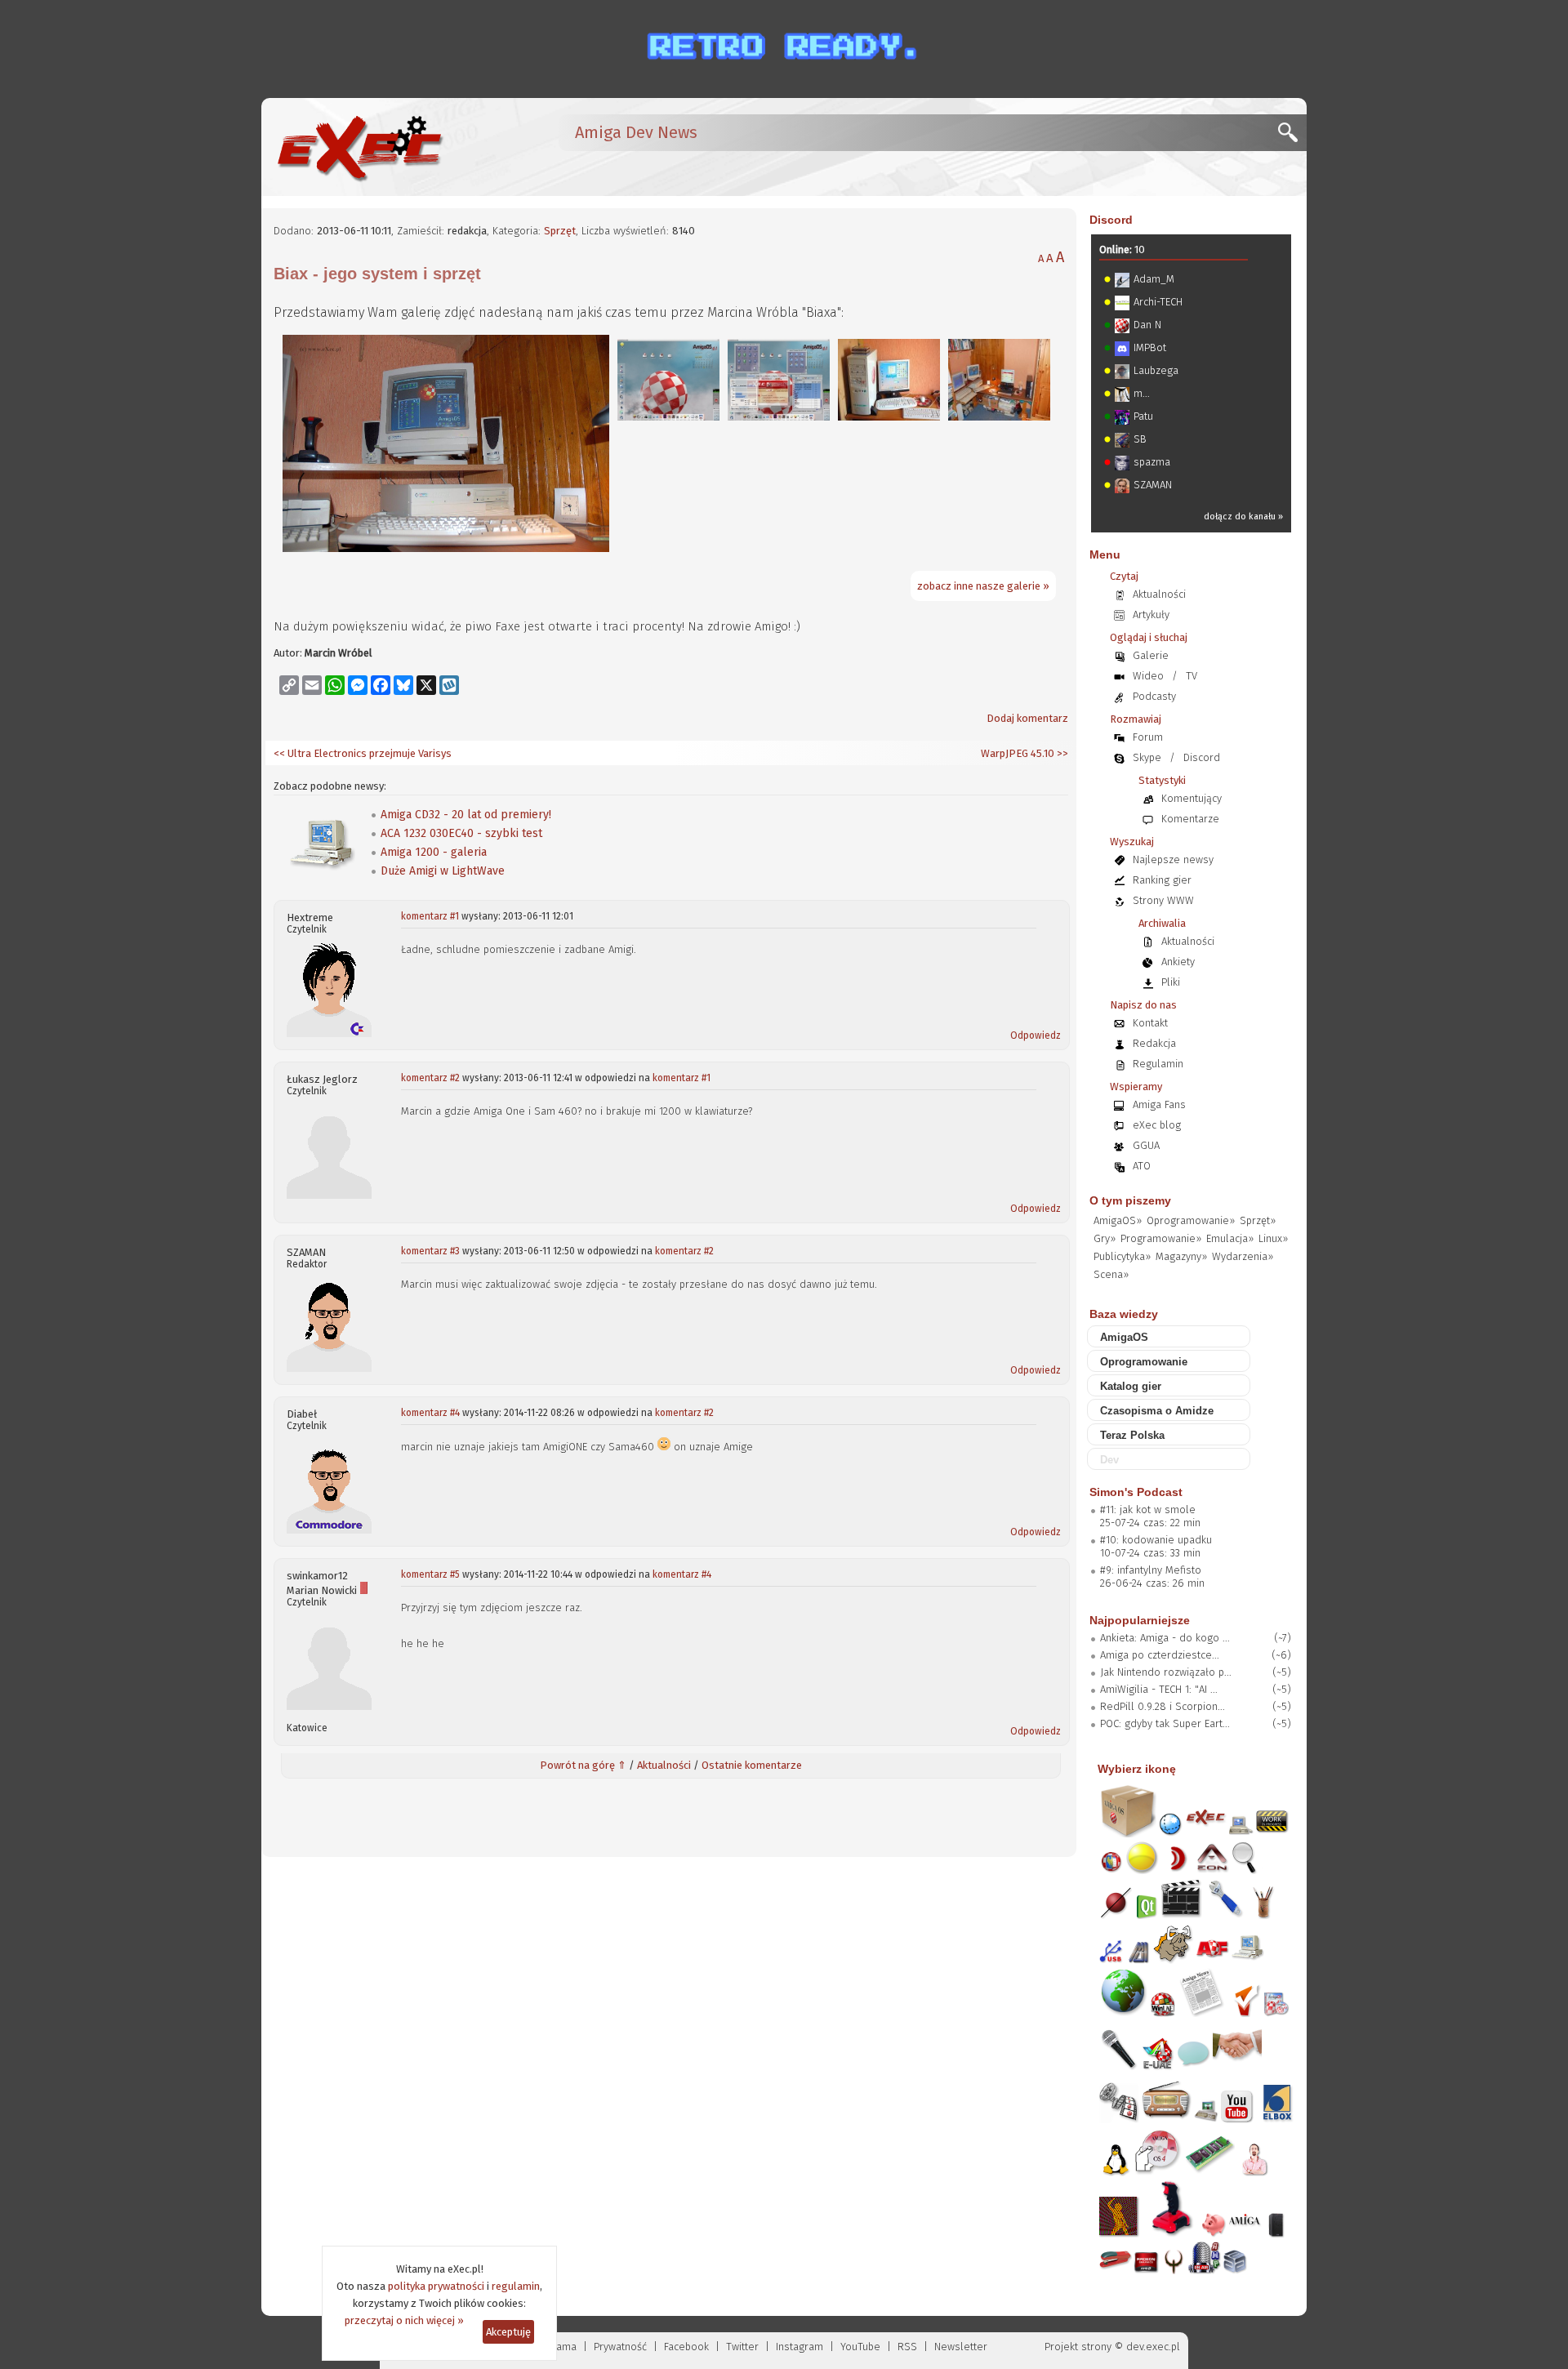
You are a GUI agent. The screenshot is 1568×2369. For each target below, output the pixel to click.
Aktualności (664, 1765)
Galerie (1151, 655)
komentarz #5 (430, 1574)
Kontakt (1150, 1023)
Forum (1148, 737)
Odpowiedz (1036, 1035)
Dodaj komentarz (1027, 718)
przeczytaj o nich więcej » (404, 2320)
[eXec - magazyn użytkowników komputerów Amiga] (359, 147)
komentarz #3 (430, 1251)
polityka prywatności (436, 2286)
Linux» (1273, 1238)
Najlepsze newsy (1173, 859)
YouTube (860, 2347)
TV (1192, 676)
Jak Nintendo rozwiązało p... (1166, 1672)
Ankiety (1178, 962)
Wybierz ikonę (1137, 1769)
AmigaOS (1124, 1337)
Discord (1111, 220)
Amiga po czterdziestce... (1160, 1655)
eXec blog (1157, 1125)
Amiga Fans (1159, 1104)
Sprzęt (560, 231)
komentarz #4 (430, 1413)
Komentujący (1192, 798)
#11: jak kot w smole (1148, 1510)
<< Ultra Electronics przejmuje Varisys (363, 753)
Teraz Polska (1132, 1435)
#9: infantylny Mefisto (1151, 1570)
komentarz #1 (430, 916)
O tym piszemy (1130, 1200)
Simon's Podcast (1136, 1492)
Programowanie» (1161, 1238)
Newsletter (961, 2347)
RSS (907, 2347)
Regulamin (1158, 1064)
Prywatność (620, 2347)
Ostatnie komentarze (752, 1765)
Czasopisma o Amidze (1157, 1411)
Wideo (1148, 676)
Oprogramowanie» (1191, 1220)
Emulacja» (1230, 1238)
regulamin (516, 2286)
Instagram (800, 2347)
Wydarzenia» (1243, 1256)
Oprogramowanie (1144, 1362)
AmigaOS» (1118, 1220)
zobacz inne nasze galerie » (983, 586)
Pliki (1171, 982)
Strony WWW (1163, 900)
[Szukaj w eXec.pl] (1292, 137)
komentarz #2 (430, 1078)
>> (1061, 753)
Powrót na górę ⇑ (583, 1765)
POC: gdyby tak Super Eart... (1165, 1723)
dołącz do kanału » (1243, 517)
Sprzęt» (1258, 1220)
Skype (1147, 757)
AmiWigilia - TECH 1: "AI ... (1159, 1689)
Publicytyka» (1122, 1256)
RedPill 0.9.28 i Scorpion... (1163, 1706)
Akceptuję (508, 2332)
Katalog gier (1131, 1386)
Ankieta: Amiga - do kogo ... (1165, 1638)
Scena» (1111, 1274)
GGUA (1146, 1145)
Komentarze (1190, 819)
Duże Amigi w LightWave (443, 871)
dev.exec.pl (1153, 2347)
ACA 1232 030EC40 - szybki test (461, 833)
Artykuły (1151, 615)
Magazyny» (1181, 1256)
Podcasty (1154, 696)
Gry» (1105, 1238)
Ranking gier (1162, 880)
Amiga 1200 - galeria (434, 852)
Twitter (742, 2347)
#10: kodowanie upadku (1156, 1540)
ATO (1142, 1166)
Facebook (686, 2347)
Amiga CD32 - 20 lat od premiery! (466, 815)
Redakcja (1154, 1043)
